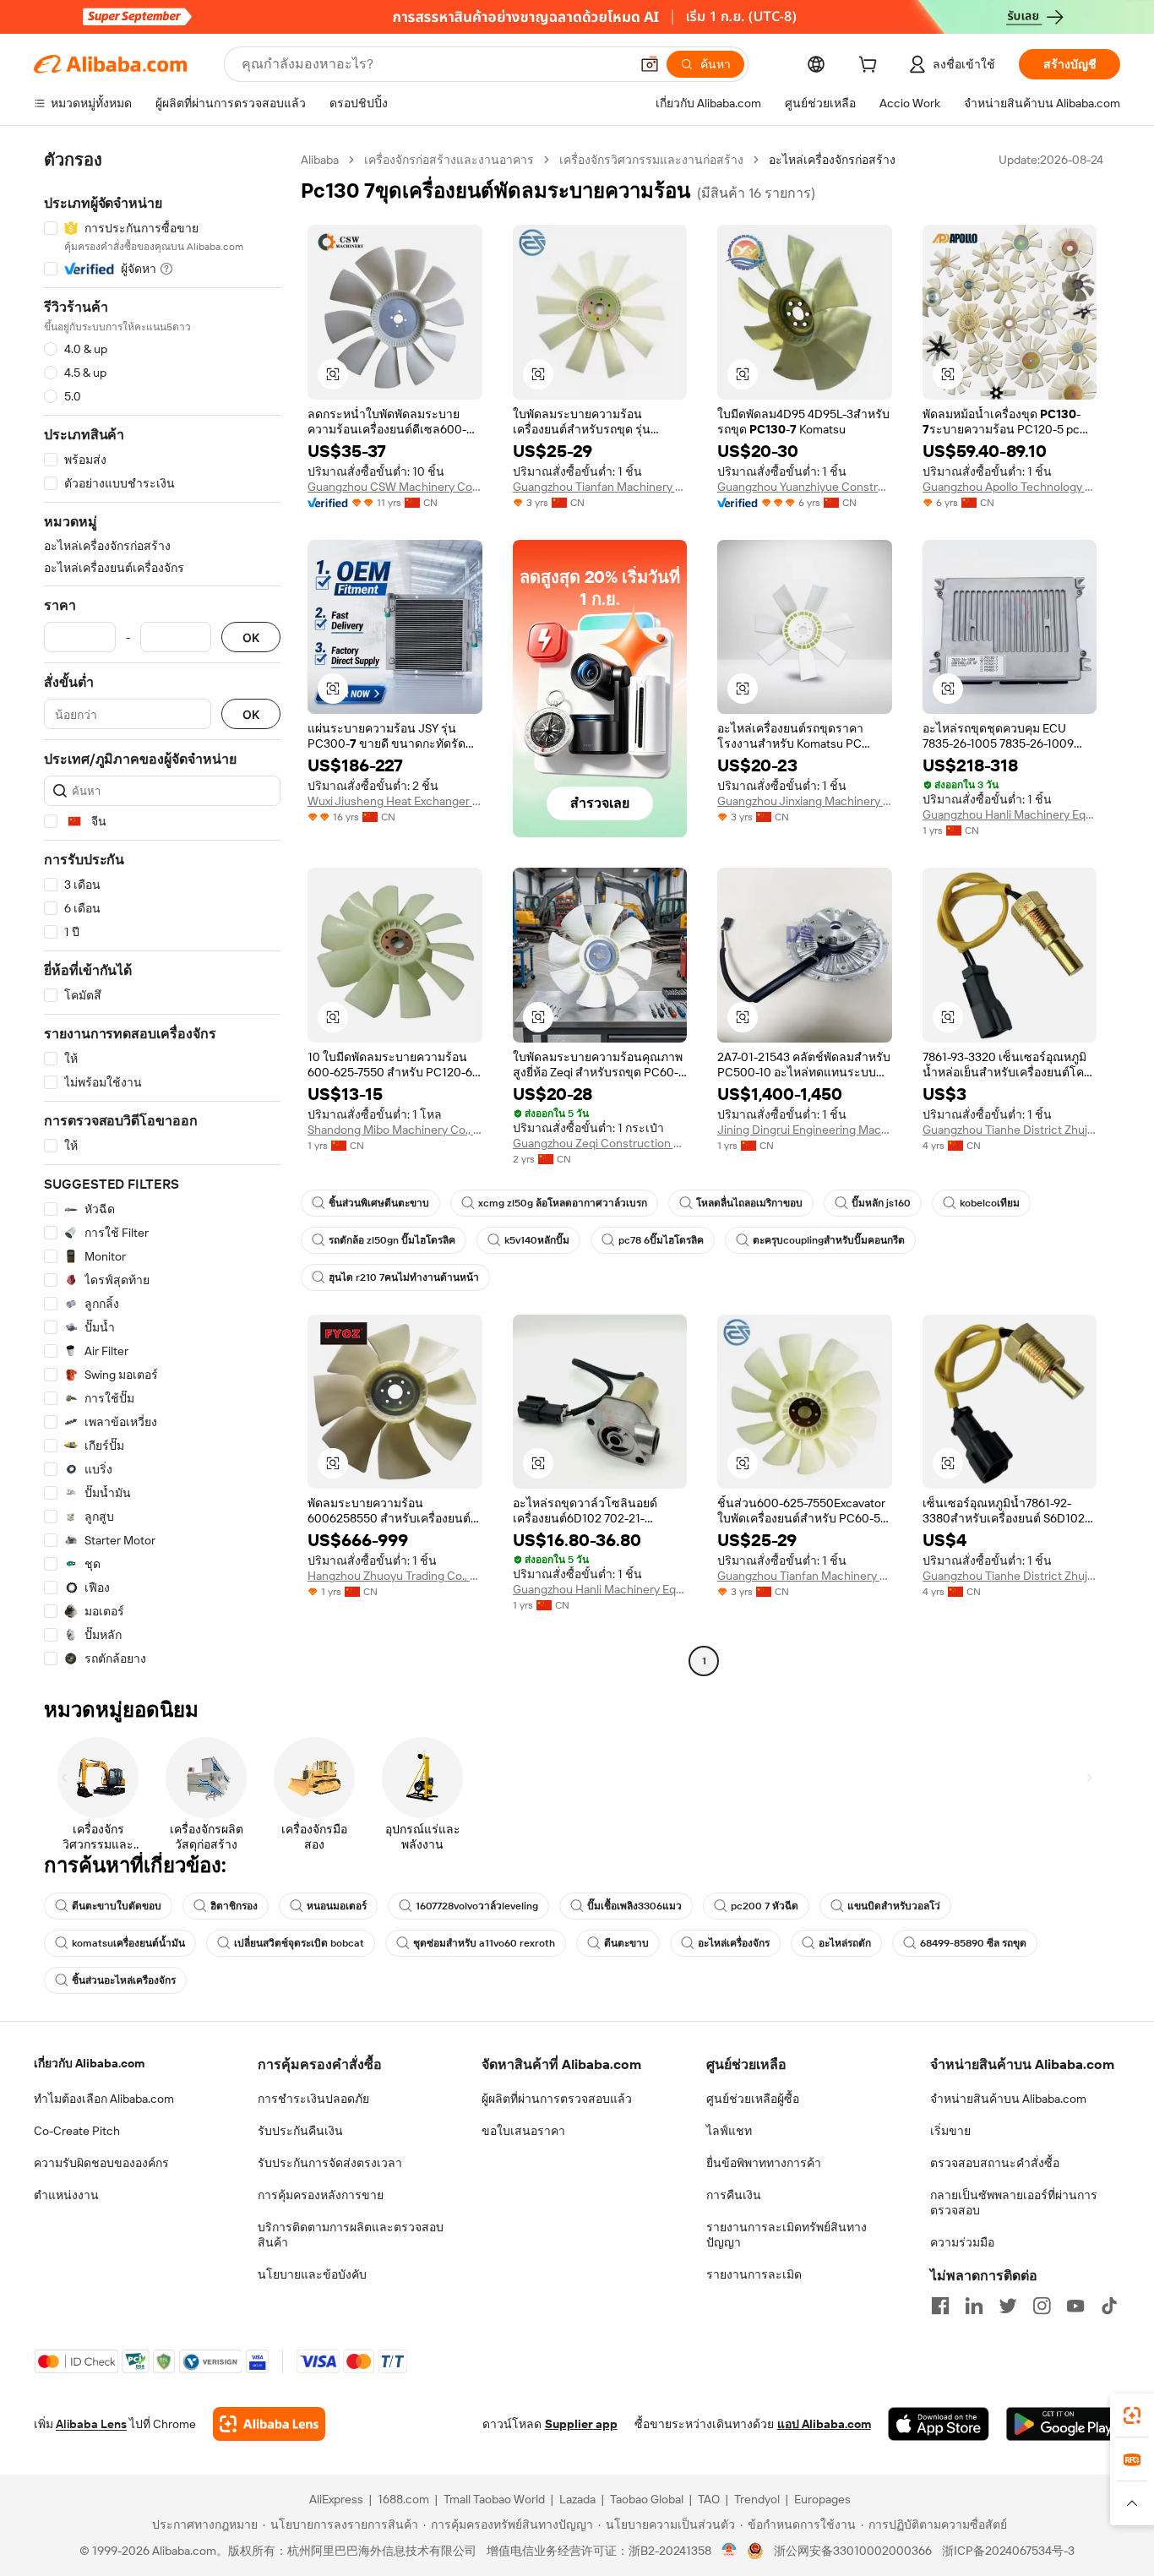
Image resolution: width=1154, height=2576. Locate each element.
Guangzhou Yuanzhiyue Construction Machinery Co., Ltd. (805, 487)
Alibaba (320, 160)
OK (251, 637)
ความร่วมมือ (962, 2242)
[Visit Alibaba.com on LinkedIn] (974, 2306)
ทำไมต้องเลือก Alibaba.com (104, 2099)
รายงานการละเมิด (754, 2274)
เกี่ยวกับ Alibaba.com (89, 2063)
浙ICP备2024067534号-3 (1008, 2551)
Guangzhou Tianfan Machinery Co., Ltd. (600, 487)
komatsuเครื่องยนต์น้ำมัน (128, 1943)
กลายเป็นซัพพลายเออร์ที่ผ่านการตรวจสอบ (1014, 2203)
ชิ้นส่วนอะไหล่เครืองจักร (124, 1980)
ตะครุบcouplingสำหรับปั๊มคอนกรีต (829, 1240)
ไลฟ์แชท (729, 2131)
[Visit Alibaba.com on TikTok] (1109, 2306)
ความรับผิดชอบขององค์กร (101, 2163)
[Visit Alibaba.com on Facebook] (940, 2306)
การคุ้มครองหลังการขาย (321, 2195)
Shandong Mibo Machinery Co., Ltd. (395, 1130)
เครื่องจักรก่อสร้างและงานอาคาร (449, 160)
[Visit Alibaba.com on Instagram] (1042, 2306)
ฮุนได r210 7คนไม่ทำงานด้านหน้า (404, 1277)
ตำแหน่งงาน (66, 2195)
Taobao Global (647, 2499)
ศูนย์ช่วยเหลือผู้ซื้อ (753, 2099)
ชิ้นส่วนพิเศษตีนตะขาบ (379, 1203)
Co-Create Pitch (77, 2131)
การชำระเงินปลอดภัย (313, 2099)
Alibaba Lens (91, 2424)
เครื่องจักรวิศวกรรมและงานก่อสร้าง (651, 160)
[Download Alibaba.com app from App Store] (939, 2424)
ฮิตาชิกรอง (234, 1906)
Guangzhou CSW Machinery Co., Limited (395, 487)
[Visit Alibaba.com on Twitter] (1008, 2306)
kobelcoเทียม (990, 1203)
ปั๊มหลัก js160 (881, 1203)
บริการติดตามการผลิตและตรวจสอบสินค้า (351, 2235)
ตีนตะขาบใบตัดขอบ (117, 1906)
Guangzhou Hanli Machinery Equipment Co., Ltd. (1010, 814)
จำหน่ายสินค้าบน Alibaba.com (1008, 2099)
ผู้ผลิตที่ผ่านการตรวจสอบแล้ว (557, 2099)
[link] (1132, 2415)
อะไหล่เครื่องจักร (734, 1943)
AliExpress (336, 2499)
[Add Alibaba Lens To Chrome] (269, 2424)
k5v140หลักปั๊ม (537, 1240)
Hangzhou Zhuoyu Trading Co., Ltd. (395, 1576)
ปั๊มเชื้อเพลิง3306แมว (634, 1906)
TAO (709, 2499)
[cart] (871, 67)
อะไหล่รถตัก (845, 1943)
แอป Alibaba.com (824, 2424)
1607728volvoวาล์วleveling (477, 1906)
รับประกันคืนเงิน (300, 2131)
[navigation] (162, 912)
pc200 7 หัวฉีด (765, 1906)
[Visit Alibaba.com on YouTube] (1075, 2306)
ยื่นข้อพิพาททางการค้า (764, 2163)
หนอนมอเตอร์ (337, 1906)
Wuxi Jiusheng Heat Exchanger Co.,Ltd (395, 801)
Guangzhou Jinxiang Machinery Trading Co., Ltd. (805, 801)
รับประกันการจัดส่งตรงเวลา (330, 2163)
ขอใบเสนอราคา (523, 2131)
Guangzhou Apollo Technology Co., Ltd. (1010, 487)
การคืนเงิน (734, 2195)
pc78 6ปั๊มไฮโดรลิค (661, 1240)
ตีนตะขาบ (626, 1943)
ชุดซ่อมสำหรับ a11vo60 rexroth (484, 1943)
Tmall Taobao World (494, 2499)
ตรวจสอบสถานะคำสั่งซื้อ (995, 2163)
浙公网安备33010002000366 (853, 2551)
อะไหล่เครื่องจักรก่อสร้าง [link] (832, 160)
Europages (822, 2499)
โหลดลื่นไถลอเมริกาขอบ (749, 1203)
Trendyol (757, 2499)
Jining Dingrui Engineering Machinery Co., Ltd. (805, 1130)
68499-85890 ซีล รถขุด (973, 1943)
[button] (650, 64)
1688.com (403, 2499)
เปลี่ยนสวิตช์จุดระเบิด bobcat (299, 1943)
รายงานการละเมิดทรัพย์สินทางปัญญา (787, 2235)
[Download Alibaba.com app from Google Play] (1063, 2424)
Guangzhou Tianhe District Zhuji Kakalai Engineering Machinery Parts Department (1010, 1130)
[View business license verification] (729, 2551)
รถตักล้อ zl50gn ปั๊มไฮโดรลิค (392, 1240)
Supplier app (581, 2424)
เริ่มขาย (950, 2131)
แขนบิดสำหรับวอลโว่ (894, 1906)
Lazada (577, 2499)
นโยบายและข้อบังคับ (312, 2274)
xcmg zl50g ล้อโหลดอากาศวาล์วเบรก (563, 1203)
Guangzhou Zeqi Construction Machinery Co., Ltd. (600, 1143)
